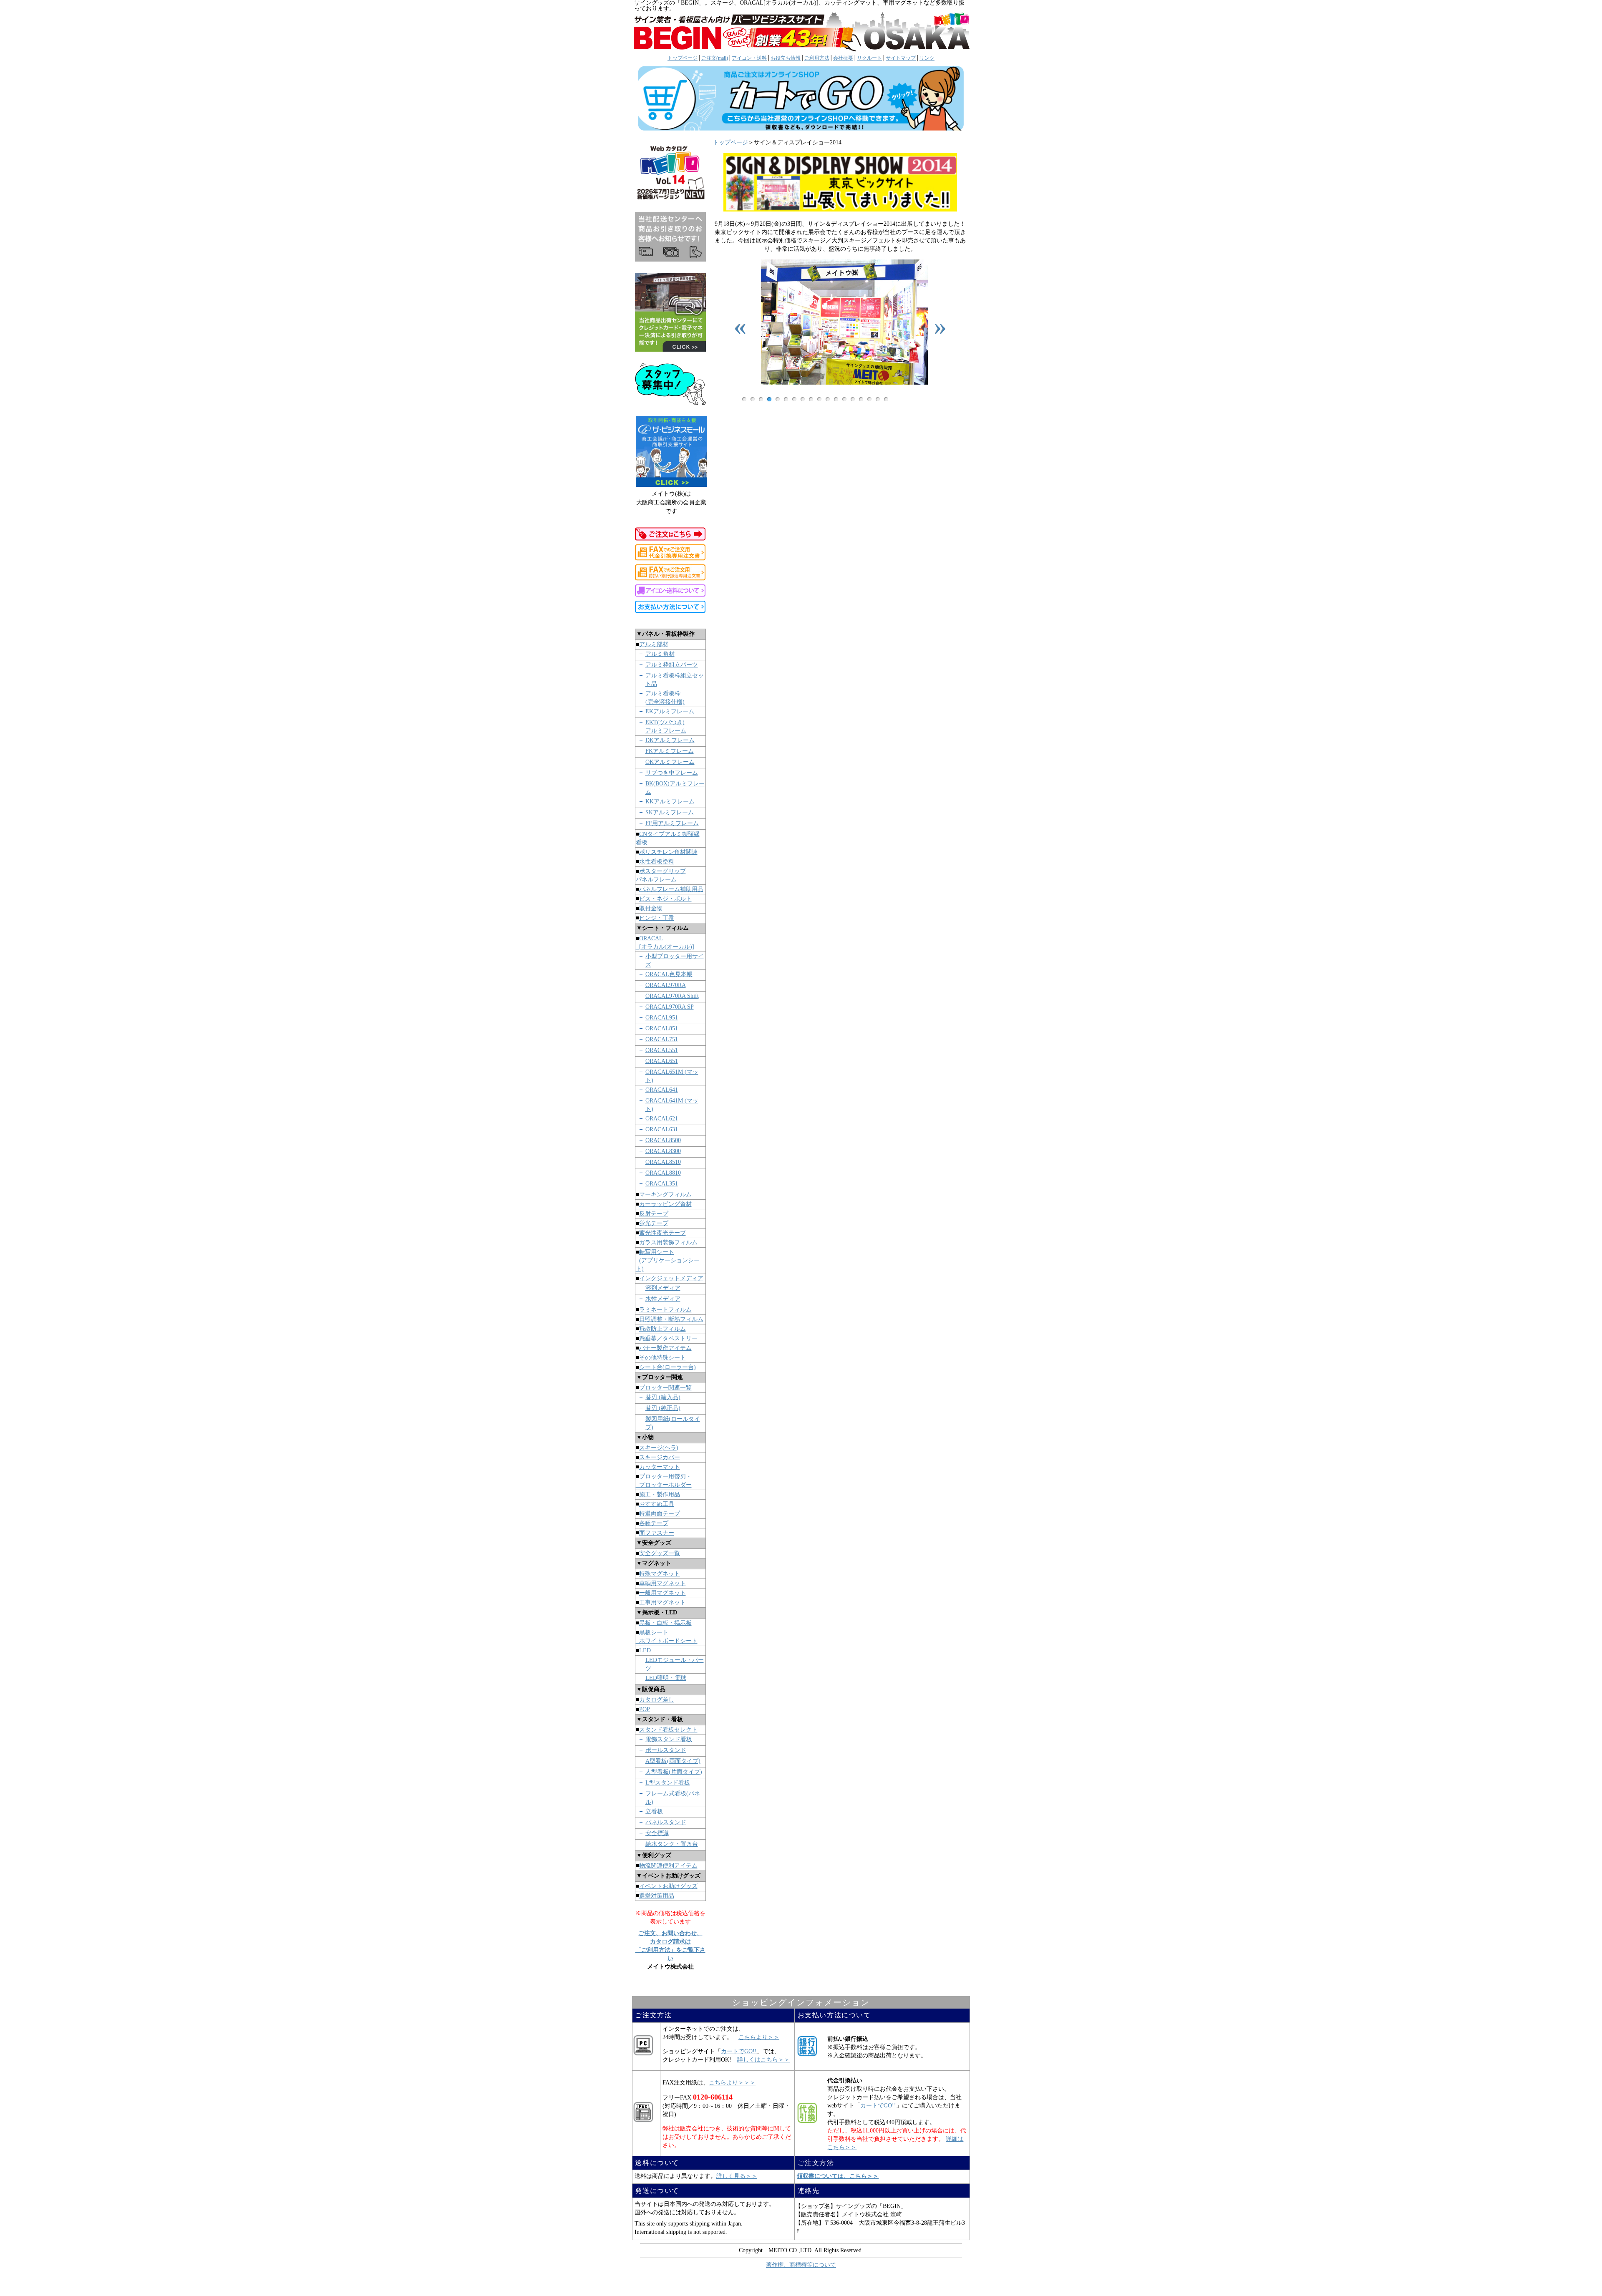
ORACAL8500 (663, 1140)
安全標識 (657, 1833)
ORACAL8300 (663, 1151)
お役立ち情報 (786, 58)
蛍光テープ (654, 1223)
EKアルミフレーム (670, 711)
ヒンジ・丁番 (657, 918)
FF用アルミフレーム (672, 823)
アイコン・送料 (749, 58)
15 (861, 399)
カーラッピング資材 (665, 1204)
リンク (927, 58)
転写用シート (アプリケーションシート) (668, 1260)
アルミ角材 (660, 654)
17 (878, 399)
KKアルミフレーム (670, 802)
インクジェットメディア (671, 1278)
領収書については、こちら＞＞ (838, 2176)
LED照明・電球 (666, 1678)
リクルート (869, 58)
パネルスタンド (666, 1822)
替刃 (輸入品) (663, 1397)
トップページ (683, 58)
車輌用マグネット (662, 1583)
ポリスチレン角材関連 (668, 852)
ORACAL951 (662, 1018)
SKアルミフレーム (670, 812)
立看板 (654, 1811)
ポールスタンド (666, 1750)
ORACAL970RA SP (670, 1007)
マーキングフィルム (665, 1195)
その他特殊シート (662, 1358)
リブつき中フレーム (672, 773)
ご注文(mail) (715, 58)
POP (645, 1709)
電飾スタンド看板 (669, 1739)
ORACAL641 (662, 1090)
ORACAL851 (662, 1028)
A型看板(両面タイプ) (673, 1761)
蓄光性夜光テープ (662, 1233)
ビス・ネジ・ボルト (665, 899)
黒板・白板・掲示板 (665, 1623)
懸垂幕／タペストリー (668, 1338)
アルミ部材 (654, 644)
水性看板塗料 (657, 862)
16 (869, 399)
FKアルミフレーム (670, 751)
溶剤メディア (663, 1288)
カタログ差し (657, 1700)
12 (836, 399)
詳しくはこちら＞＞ (763, 2060)
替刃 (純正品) (663, 1408)
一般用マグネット (662, 1593)
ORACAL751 (662, 1039)
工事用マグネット (662, 1602)
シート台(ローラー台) (667, 1367)
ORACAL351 (662, 1184)
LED (645, 1650)
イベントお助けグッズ (668, 1886)
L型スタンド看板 (668, 1783)
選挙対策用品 (657, 1896)
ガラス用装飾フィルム (668, 1242)
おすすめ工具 (657, 1504)
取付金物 (651, 908)
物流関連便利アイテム (668, 1866)
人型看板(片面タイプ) (674, 1772)
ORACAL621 (662, 1119)
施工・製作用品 (660, 1494)
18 (886, 399)
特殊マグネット (660, 1574)
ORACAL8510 (663, 1162)
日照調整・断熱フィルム (671, 1319)
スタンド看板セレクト (668, 1730)
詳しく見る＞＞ (737, 2176)
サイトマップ (901, 58)
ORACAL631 (662, 1129)
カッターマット (660, 1467)
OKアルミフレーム (670, 762)
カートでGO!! (739, 2051)
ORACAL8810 (663, 1173)
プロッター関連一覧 (665, 1388)
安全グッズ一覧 (660, 1553)
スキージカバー (660, 1457)
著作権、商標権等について (801, 2265)
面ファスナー (657, 1533)
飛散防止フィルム (662, 1329)
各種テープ (654, 1523)
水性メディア (663, 1299)
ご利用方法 (817, 58)
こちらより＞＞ (759, 2037)
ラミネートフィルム (665, 1310)
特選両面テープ (660, 1514)
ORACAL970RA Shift (672, 996)
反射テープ (654, 1214)
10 (819, 399)
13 (844, 399)
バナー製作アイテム (665, 1348)
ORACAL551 (662, 1050)
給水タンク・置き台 (672, 1844)
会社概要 (843, 58)
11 (828, 399)
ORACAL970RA (666, 985)
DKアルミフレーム (670, 740)
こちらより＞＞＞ (732, 2083)
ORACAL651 (662, 1061)
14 (853, 399)
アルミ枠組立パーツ (672, 665)
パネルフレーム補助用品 (671, 889)
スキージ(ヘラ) (659, 1448)
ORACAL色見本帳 (669, 974)
